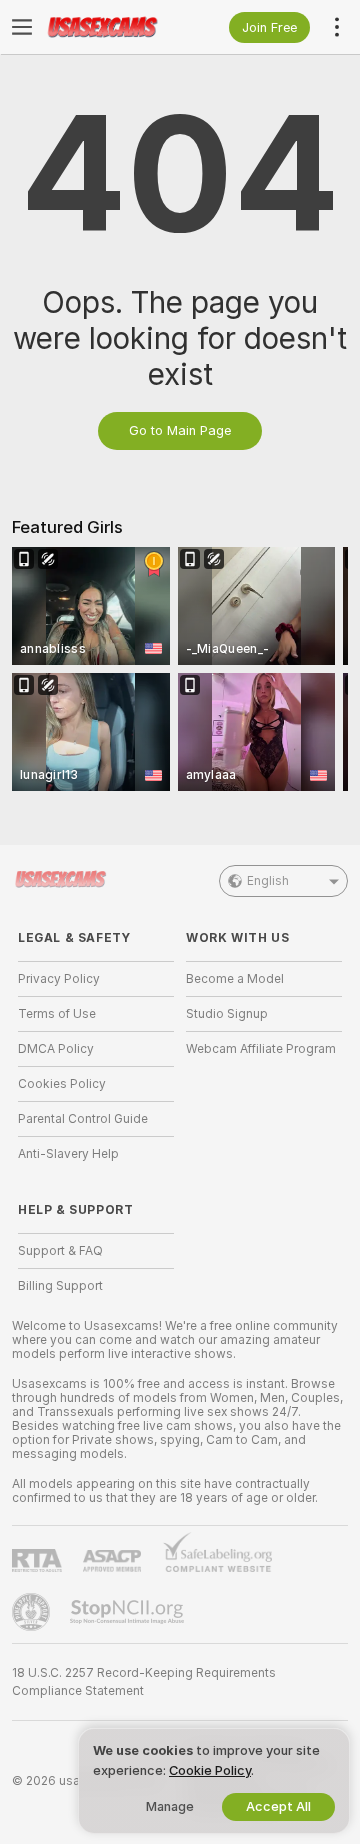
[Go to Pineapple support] (33, 1612)
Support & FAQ (60, 1251)
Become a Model (235, 979)
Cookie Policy (210, 1770)
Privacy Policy (59, 979)
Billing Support (60, 1286)
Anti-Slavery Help (68, 1154)
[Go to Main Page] (112, 27)
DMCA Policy (56, 1049)
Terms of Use (57, 1014)
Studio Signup (227, 1014)
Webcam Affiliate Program (261, 1049)
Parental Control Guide (83, 1119)
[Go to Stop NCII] (129, 1612)
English (268, 881)
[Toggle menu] (22, 27)
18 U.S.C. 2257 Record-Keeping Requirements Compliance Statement (144, 1682)
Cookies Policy (62, 1084)
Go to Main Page (180, 430)
